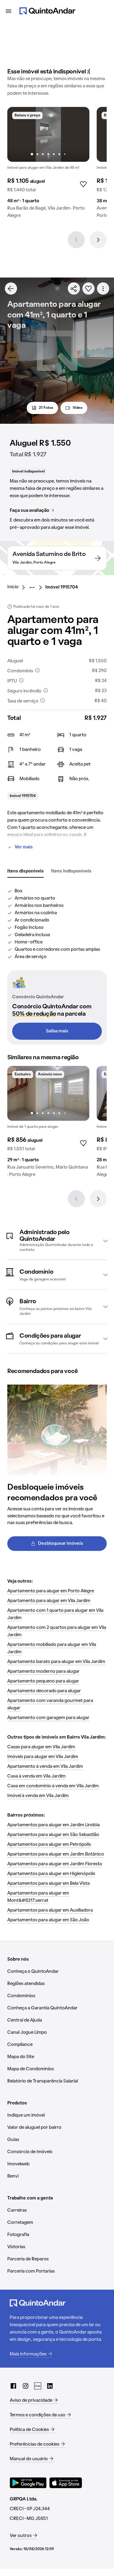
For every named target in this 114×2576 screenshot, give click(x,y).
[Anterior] (76, 240)
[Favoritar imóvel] (88, 288)
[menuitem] (18, 587)
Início (13, 587)
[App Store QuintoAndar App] (66, 2483)
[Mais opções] (103, 288)
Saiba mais (57, 1031)
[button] (57, 1241)
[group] (48, 165)
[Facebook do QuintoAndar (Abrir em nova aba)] (13, 2386)
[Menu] (9, 11)
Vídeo (78, 408)
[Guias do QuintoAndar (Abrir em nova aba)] (38, 2386)
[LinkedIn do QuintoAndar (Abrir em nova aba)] (50, 2386)
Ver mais (24, 847)
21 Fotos (46, 408)
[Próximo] (98, 240)
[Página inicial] (47, 11)
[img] (48, 134)
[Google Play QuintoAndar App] (28, 2483)
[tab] (26, 872)
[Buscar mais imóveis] (11, 288)
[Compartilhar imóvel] (74, 288)
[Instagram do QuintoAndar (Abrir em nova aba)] (26, 2386)
